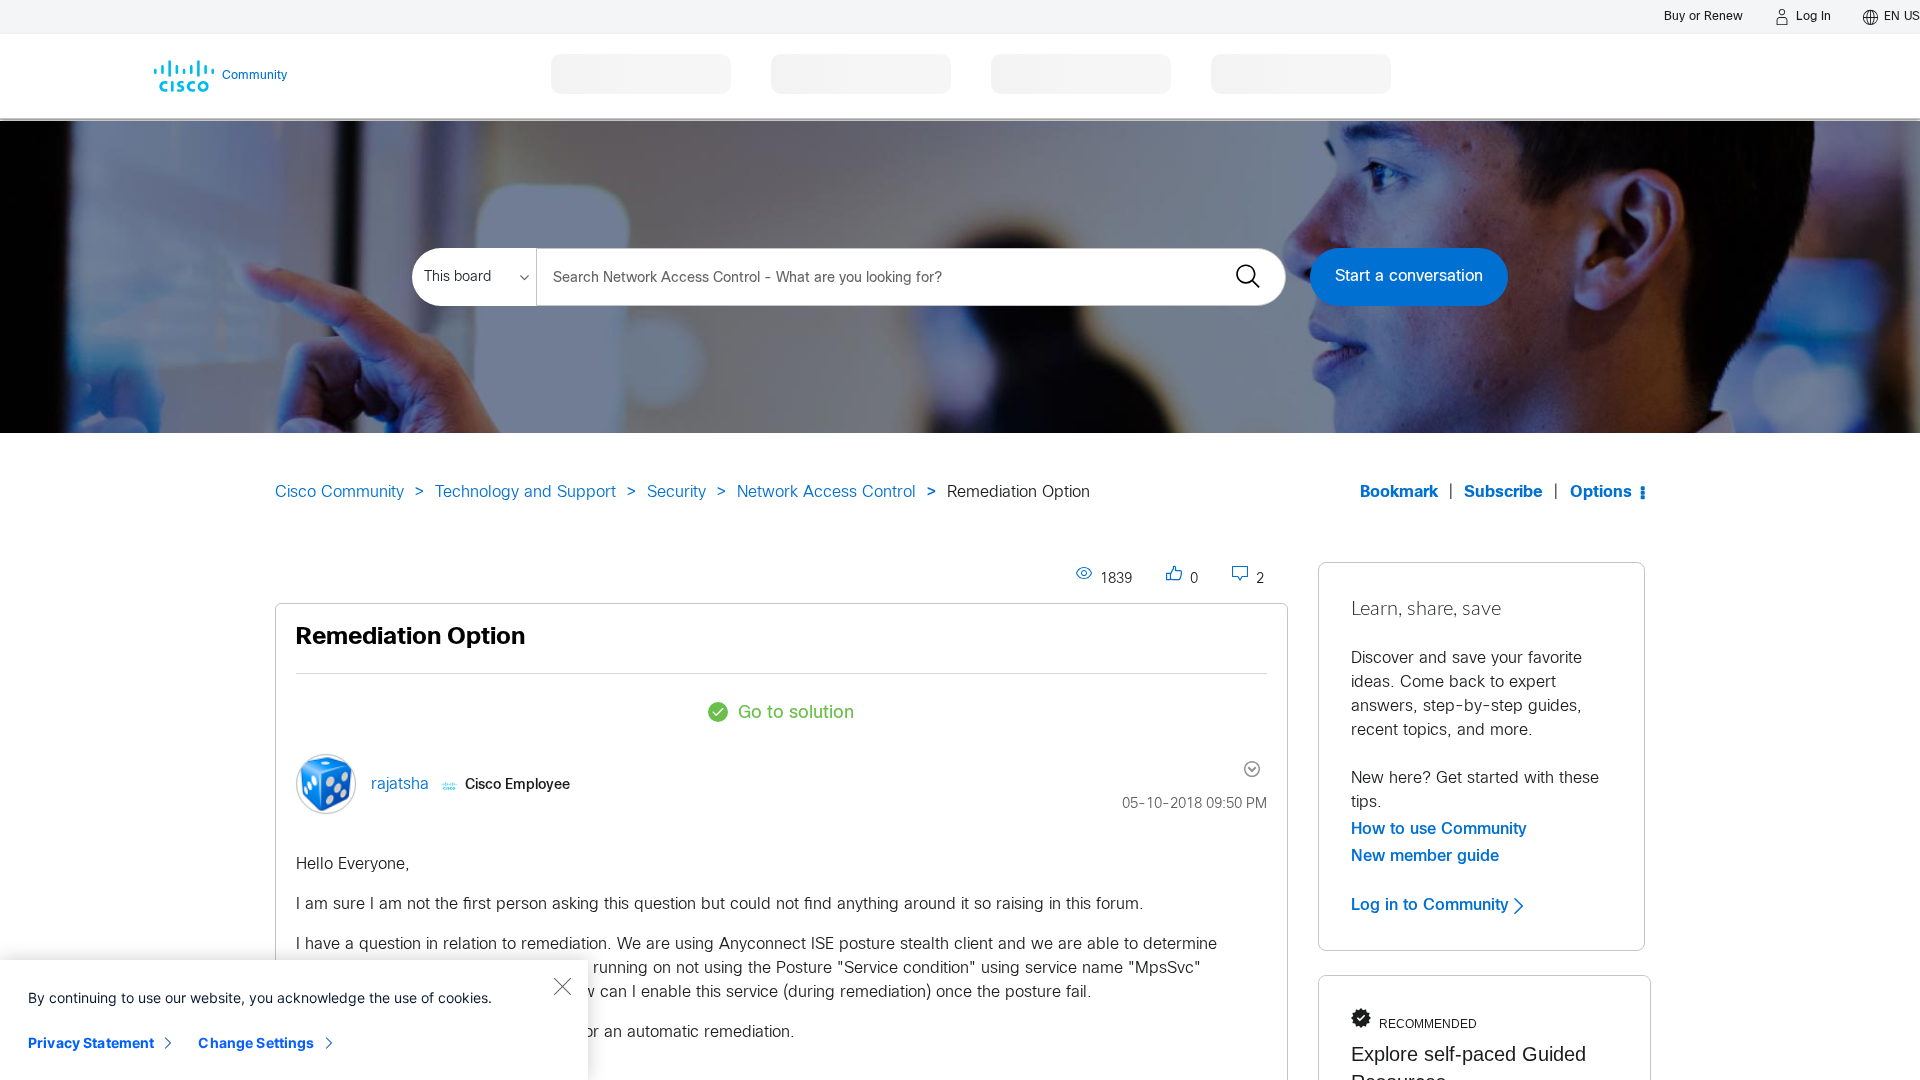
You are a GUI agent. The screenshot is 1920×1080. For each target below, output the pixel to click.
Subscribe (1503, 492)
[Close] (562, 986)
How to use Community (1439, 829)
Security (676, 492)
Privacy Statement (91, 1042)
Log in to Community (1432, 905)
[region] (294, 1020)
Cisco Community (339, 492)
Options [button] (1601, 492)
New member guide (1425, 856)
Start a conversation (1409, 276)
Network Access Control (826, 492)
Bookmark (1399, 492)
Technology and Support (525, 492)
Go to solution (796, 713)
